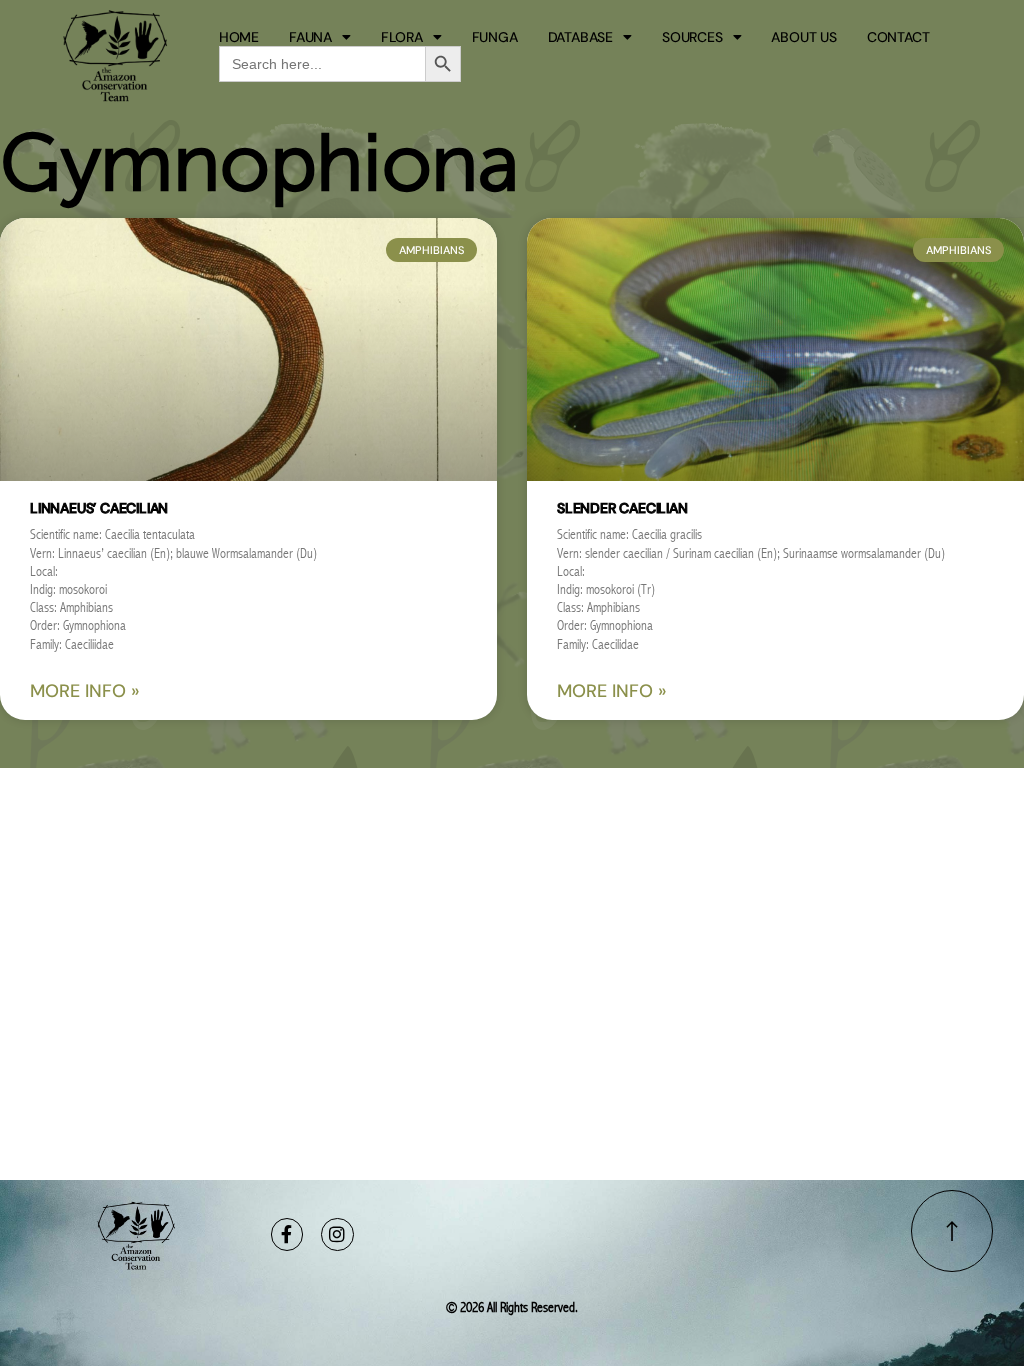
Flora (402, 37)
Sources (692, 37)
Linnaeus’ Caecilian (99, 508)
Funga (495, 37)
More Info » (84, 691)
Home (239, 37)
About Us (803, 37)
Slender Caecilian (622, 508)
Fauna (310, 37)
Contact (898, 37)
